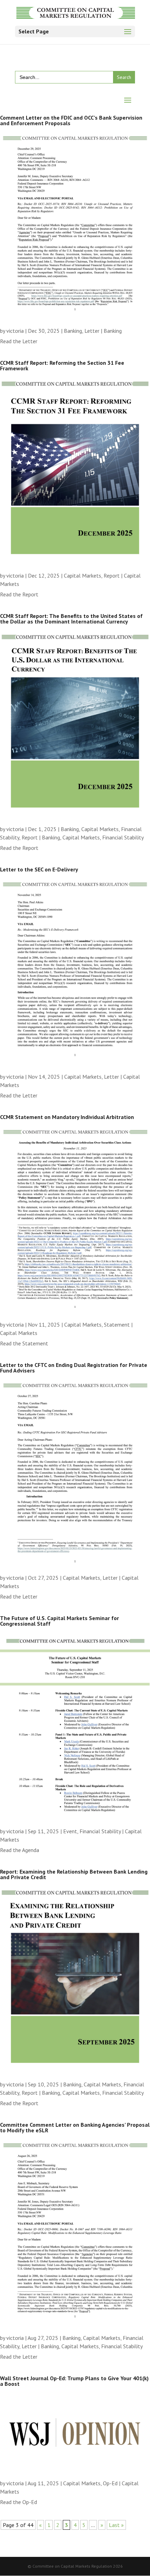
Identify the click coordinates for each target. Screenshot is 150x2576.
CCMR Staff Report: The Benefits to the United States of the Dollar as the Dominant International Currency (71, 619)
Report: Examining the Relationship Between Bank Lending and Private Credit (74, 1874)
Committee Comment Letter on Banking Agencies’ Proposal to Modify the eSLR (75, 2127)
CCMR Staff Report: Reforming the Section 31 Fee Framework (62, 365)
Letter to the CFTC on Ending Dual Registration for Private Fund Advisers (74, 1368)
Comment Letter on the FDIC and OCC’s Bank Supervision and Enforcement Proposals (71, 120)
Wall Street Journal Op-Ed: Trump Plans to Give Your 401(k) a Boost (74, 2381)
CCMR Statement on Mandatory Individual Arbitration (67, 1117)
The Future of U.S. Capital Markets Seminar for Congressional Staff (59, 1621)
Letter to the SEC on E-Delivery (39, 869)
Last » (116, 2525)
